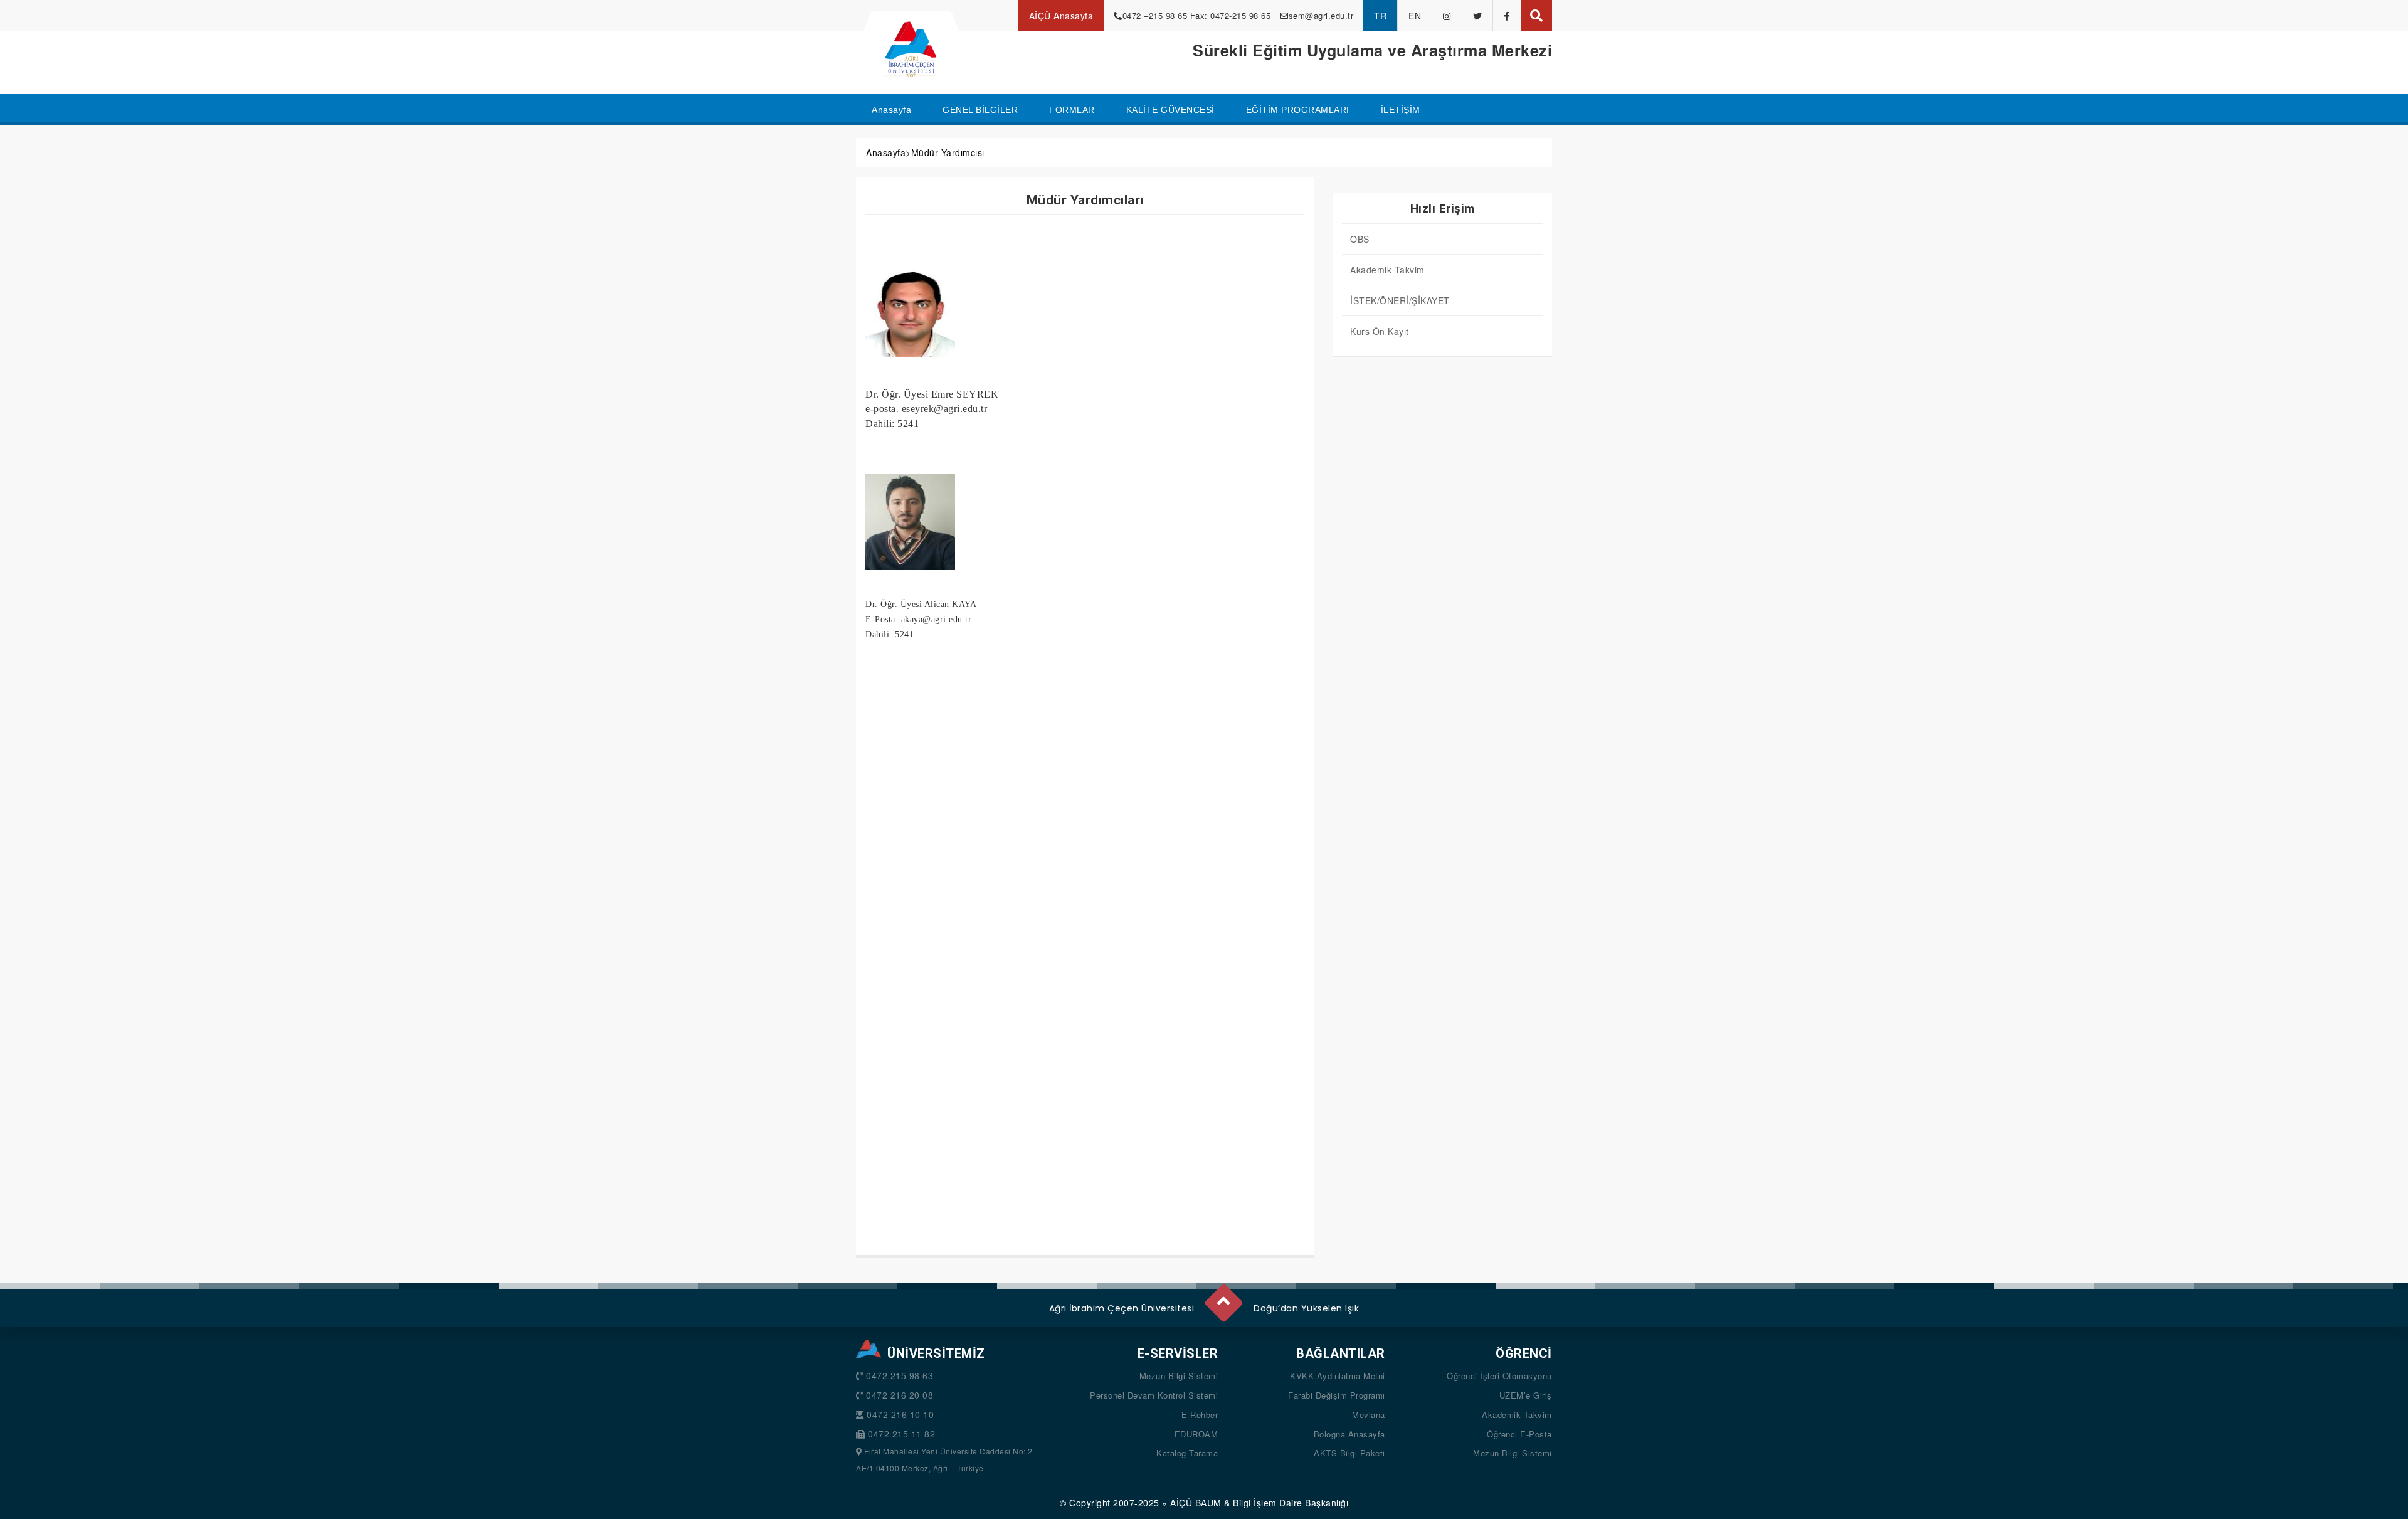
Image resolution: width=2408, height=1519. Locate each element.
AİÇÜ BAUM (1196, 1503)
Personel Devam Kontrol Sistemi (1154, 1395)
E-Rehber (1200, 1415)
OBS (1360, 239)
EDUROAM (1196, 1434)
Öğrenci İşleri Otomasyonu (1499, 1376)
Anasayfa (886, 152)
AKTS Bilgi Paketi (1349, 1453)
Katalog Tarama (1187, 1453)
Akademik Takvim (1387, 270)
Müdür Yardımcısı (948, 152)
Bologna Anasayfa (1349, 1434)
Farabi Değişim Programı (1337, 1395)
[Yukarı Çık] (1223, 1298)
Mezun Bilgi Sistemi (1179, 1376)
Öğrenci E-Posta (1519, 1434)
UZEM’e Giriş (1526, 1395)
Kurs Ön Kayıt (1380, 331)
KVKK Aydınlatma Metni (1338, 1376)
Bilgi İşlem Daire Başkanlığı (1291, 1503)
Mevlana (1369, 1415)
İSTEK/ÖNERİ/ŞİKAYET (1400, 300)
